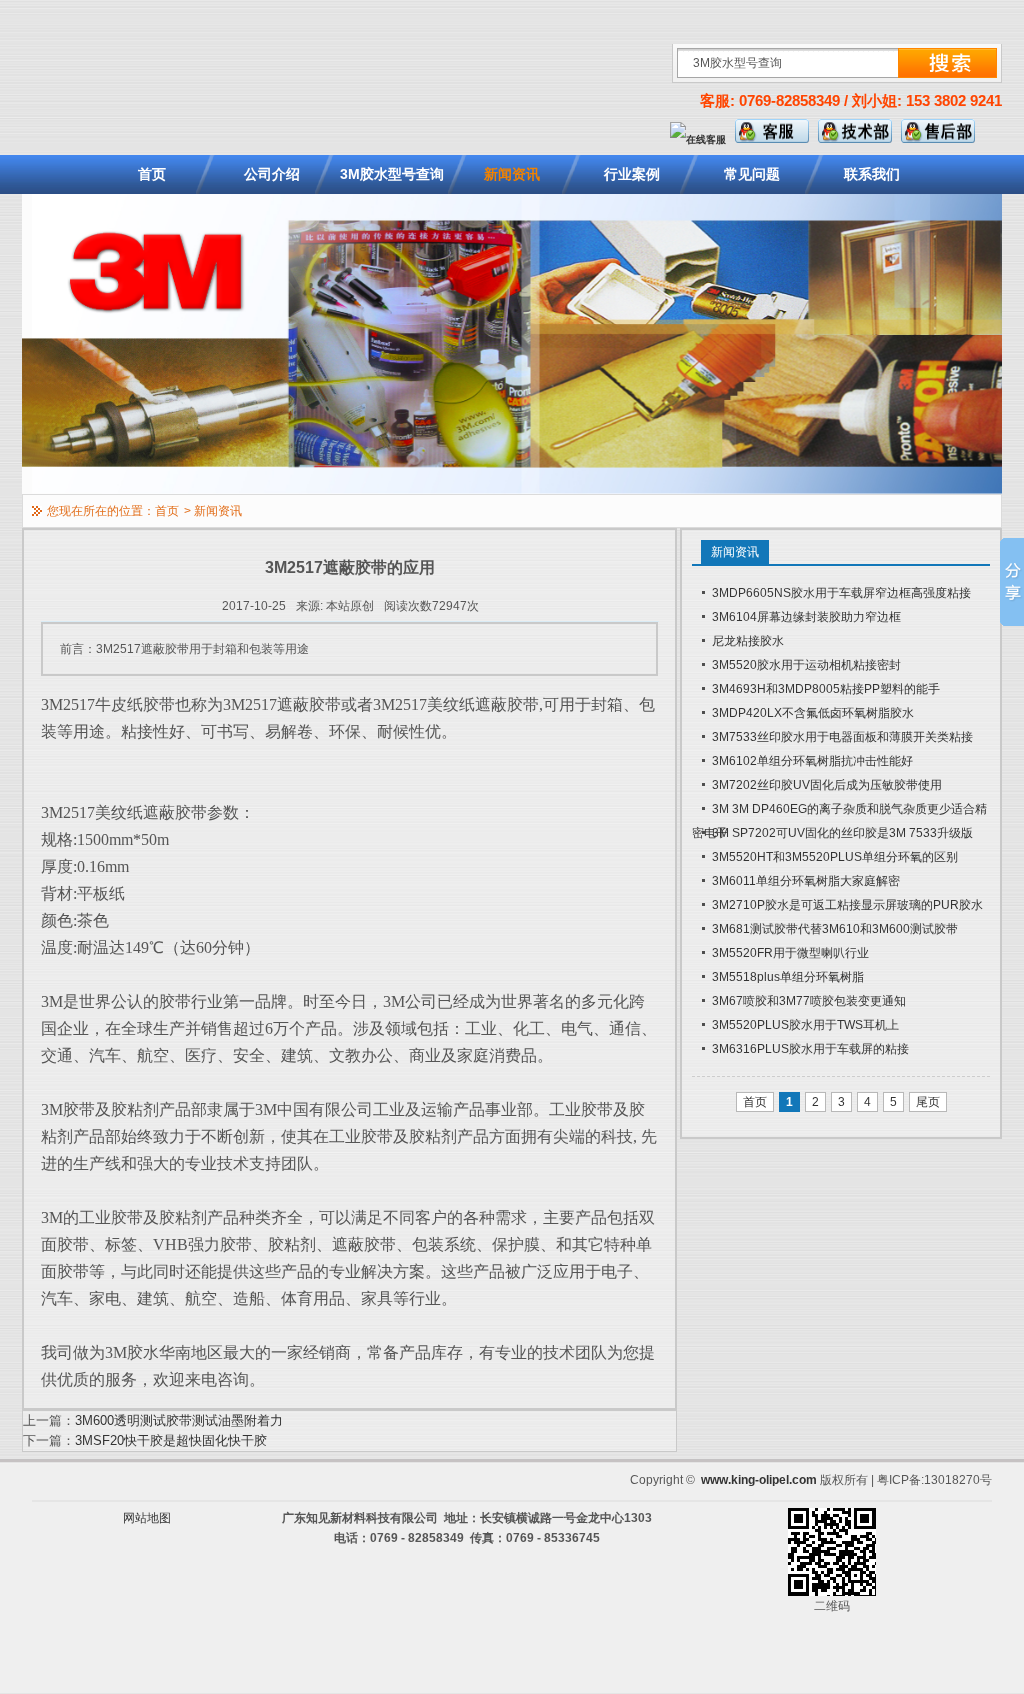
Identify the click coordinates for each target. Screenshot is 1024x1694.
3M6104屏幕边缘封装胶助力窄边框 (806, 617)
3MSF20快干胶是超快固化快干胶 (171, 1440)
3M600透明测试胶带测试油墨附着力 (179, 1420)
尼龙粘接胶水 (748, 641)
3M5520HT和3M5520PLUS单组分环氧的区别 (835, 857)
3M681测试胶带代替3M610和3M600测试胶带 (835, 929)
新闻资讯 (512, 174)
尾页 (928, 1102)
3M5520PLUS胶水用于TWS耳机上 (805, 1025)
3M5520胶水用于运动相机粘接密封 (806, 665)
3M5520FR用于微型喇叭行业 (790, 953)
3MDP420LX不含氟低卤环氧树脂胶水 (813, 713)
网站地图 (147, 1518)
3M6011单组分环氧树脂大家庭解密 (806, 881)
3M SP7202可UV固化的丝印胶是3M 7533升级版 (842, 833)
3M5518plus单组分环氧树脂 (788, 977)
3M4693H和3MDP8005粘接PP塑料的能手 (826, 689)
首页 (152, 174)
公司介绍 (272, 174)
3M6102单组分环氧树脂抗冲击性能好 (812, 761)
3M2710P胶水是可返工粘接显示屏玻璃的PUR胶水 (847, 905)
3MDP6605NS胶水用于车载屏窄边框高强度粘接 (841, 593)
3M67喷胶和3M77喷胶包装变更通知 (809, 1001)
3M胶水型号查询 (392, 174)
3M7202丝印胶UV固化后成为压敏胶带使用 (827, 785)
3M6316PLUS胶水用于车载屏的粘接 (810, 1049)
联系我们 (872, 174)
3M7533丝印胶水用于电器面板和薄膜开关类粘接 (842, 737)
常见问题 (752, 174)
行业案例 (632, 174)
